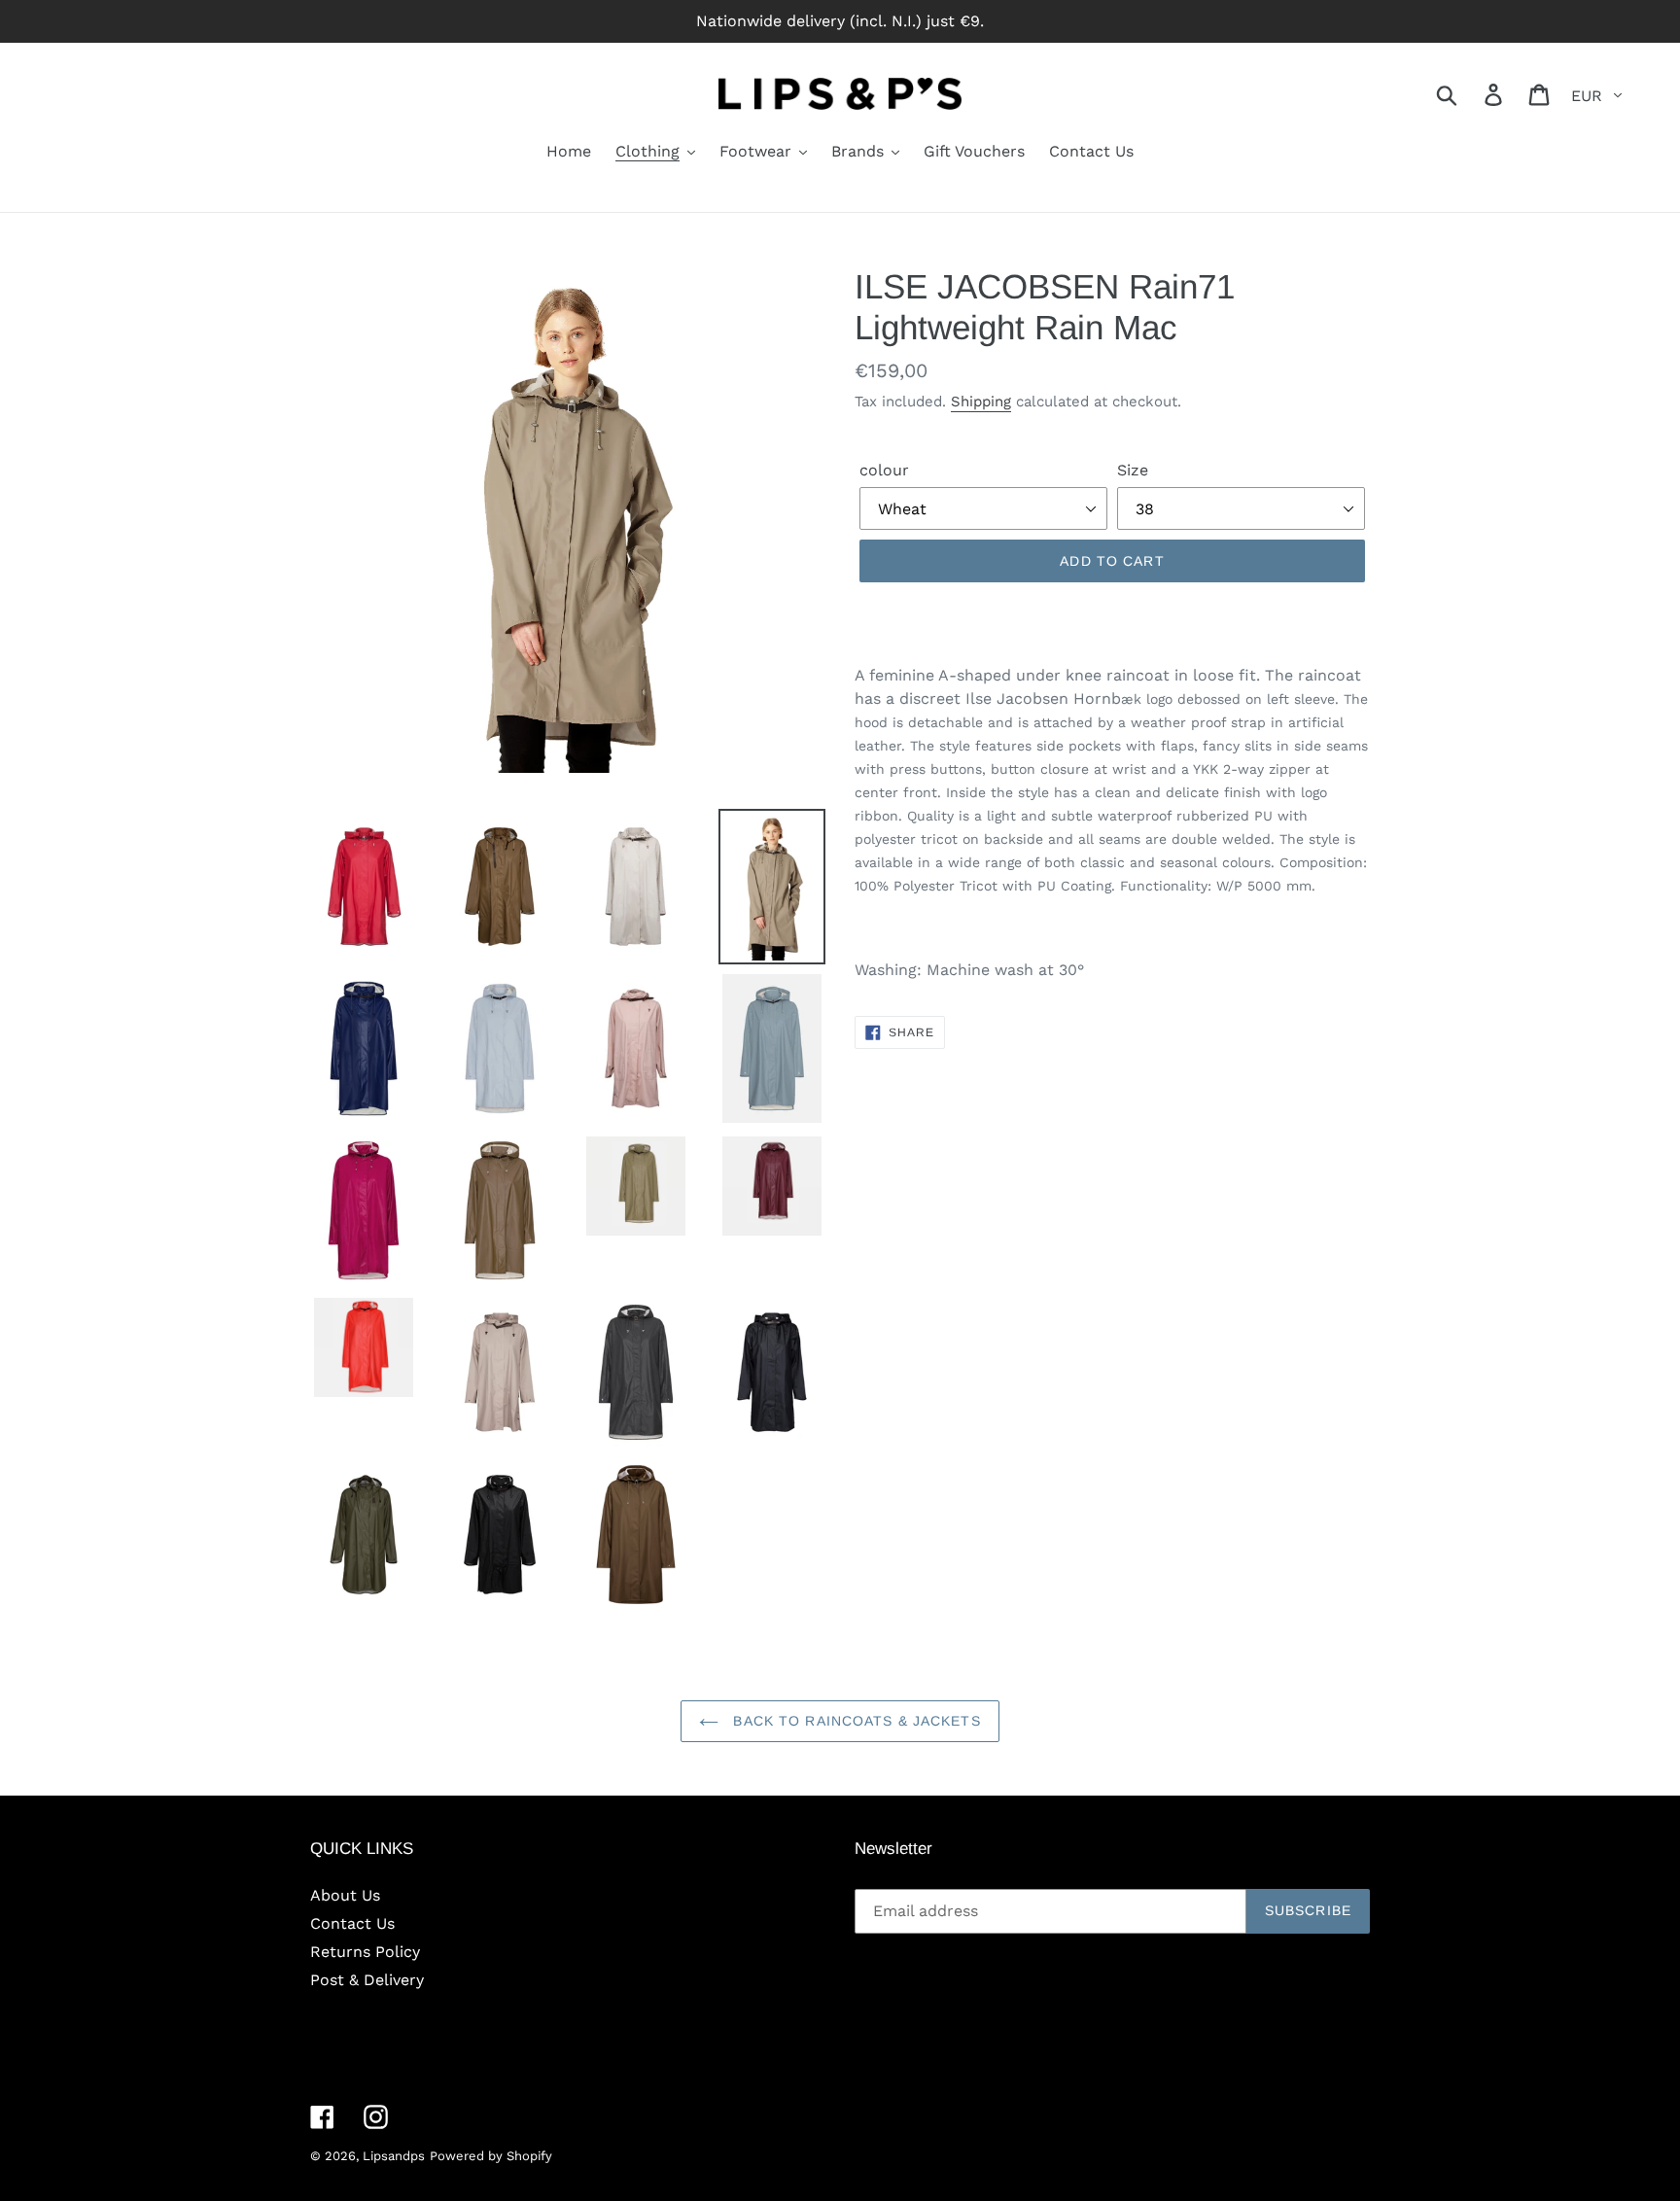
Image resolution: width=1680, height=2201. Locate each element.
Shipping (981, 402)
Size (1133, 470)
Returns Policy (365, 1952)
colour (884, 470)
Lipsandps (394, 2156)
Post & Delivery (367, 1980)
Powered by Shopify (491, 2156)
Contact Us (352, 1923)
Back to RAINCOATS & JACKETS (854, 1721)
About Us (345, 1895)
